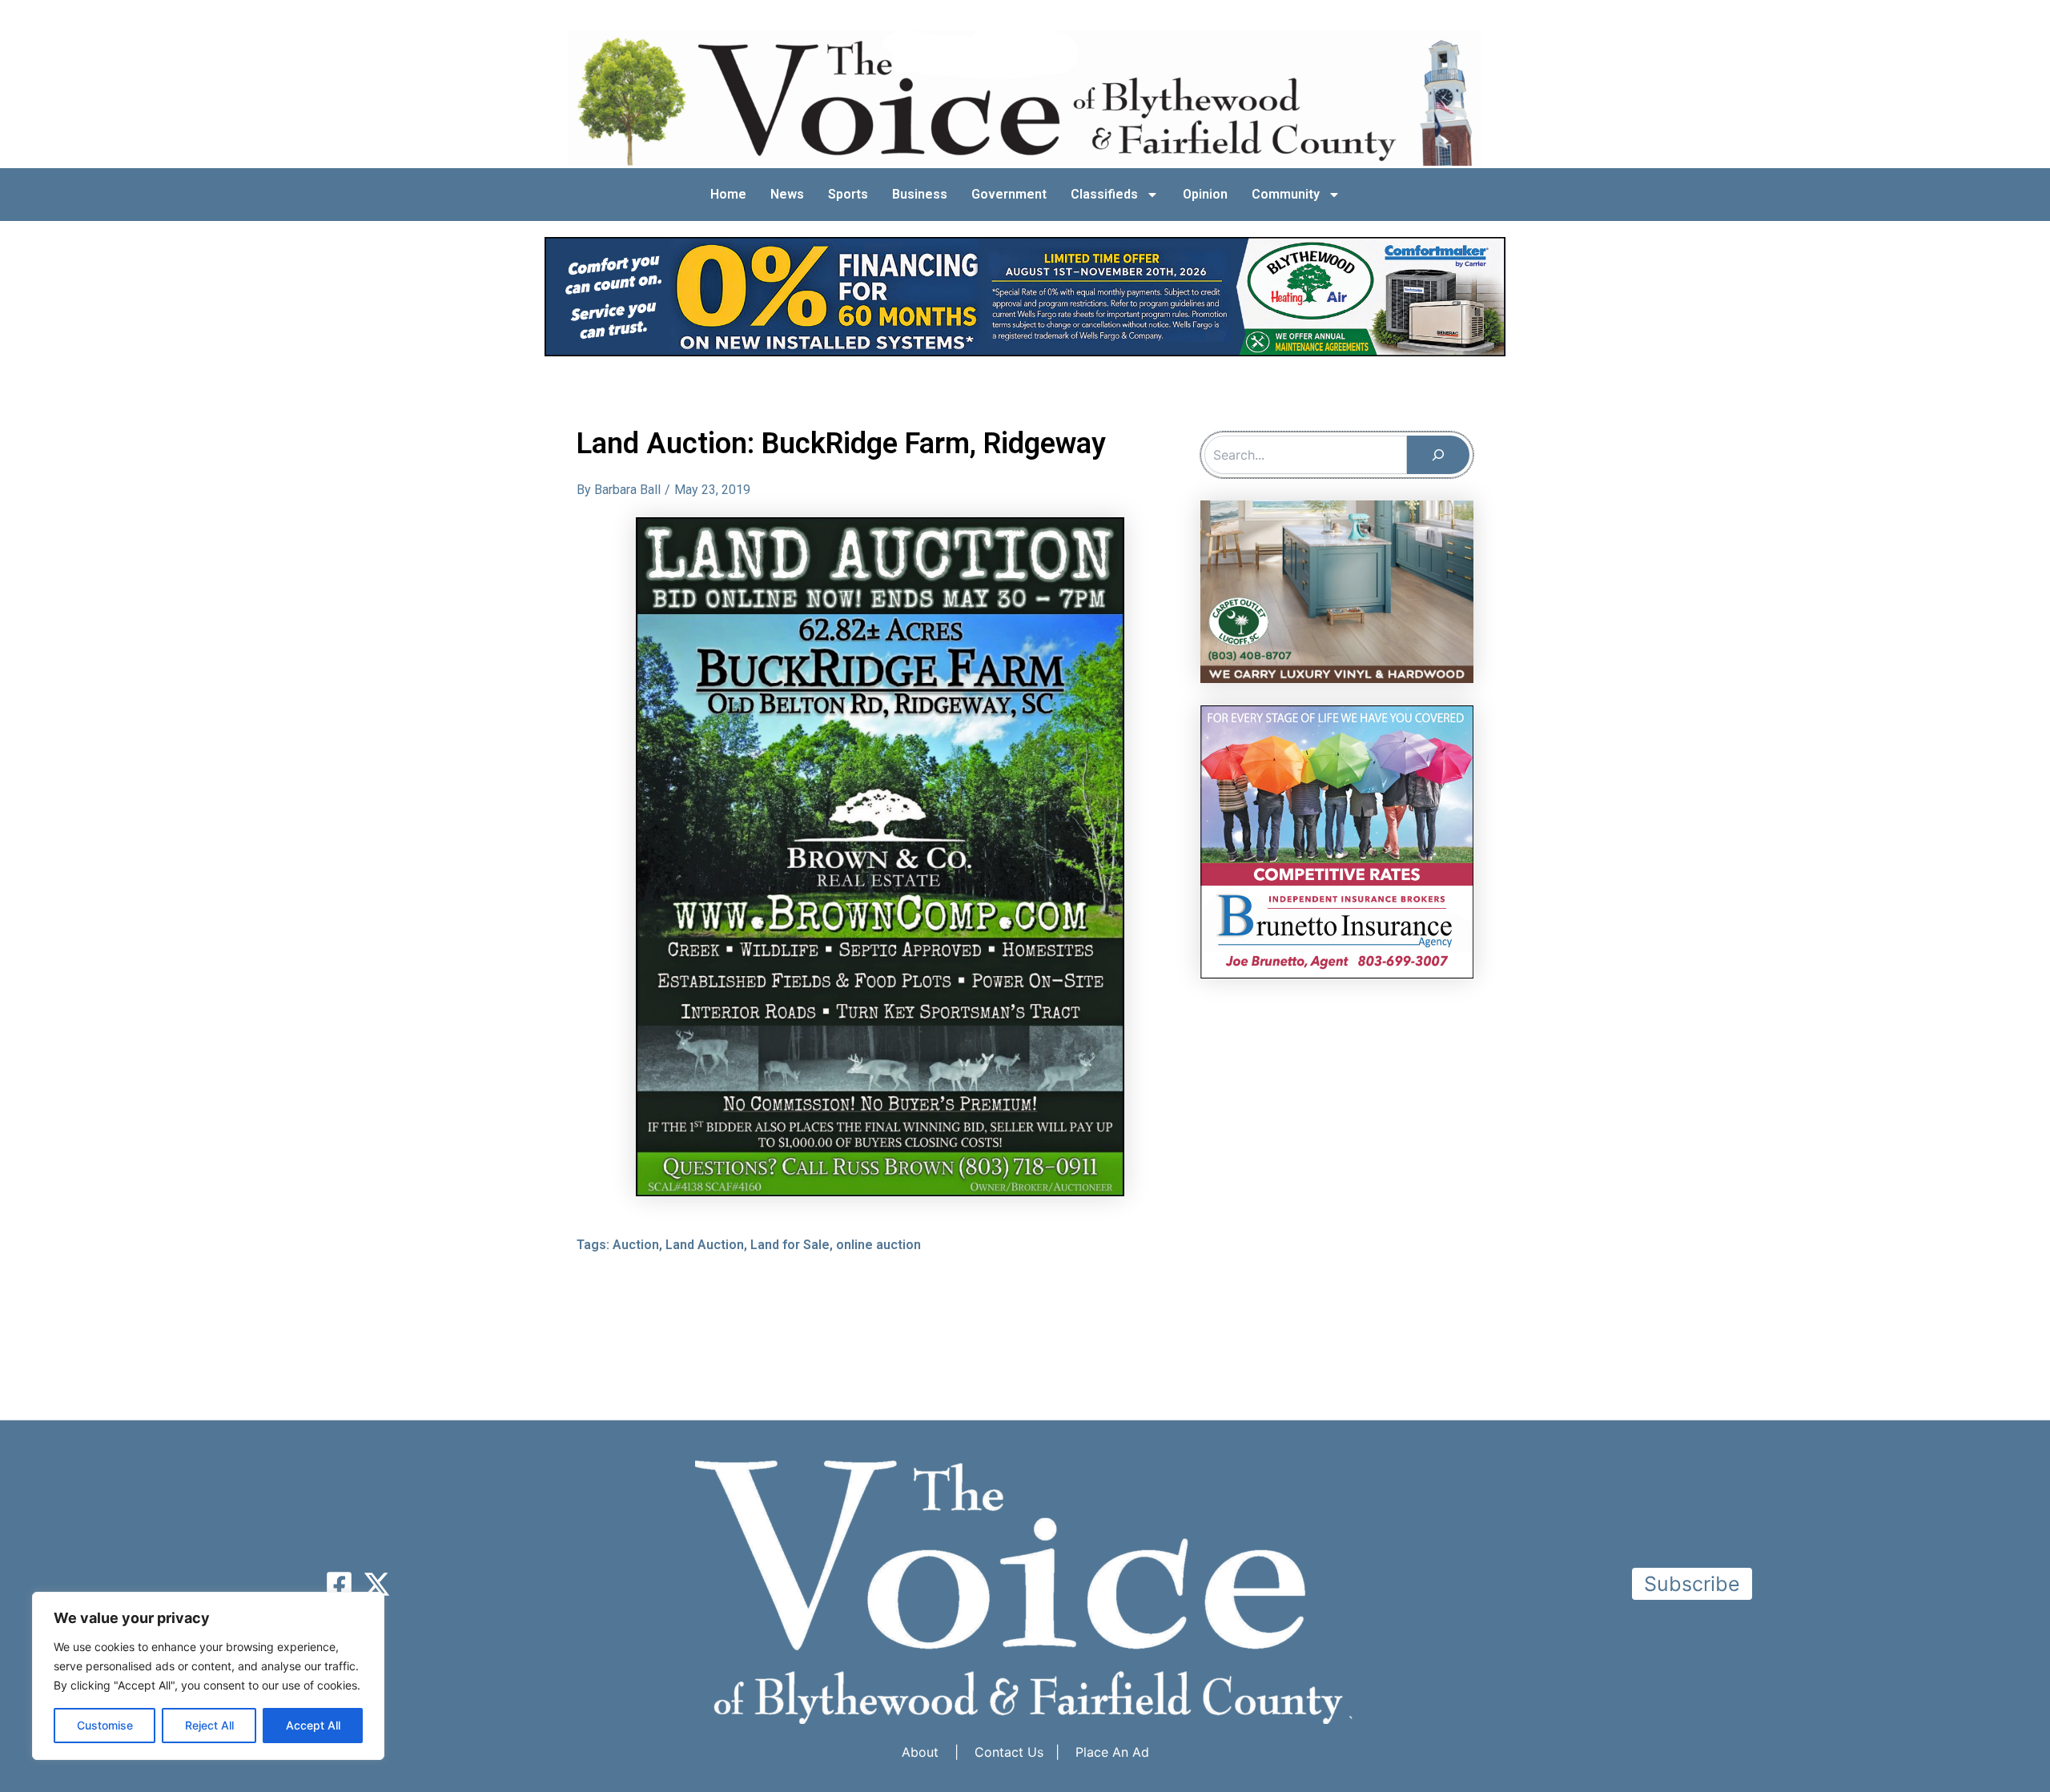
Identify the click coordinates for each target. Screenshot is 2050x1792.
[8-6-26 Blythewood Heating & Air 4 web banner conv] (1025, 295)
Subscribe (1692, 1584)
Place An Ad (1112, 1752)
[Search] (1438, 455)
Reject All (209, 1725)
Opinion (1205, 194)
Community (1286, 194)
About (920, 1752)
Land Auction (705, 1245)
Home (728, 194)
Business (920, 194)
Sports (848, 194)
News (787, 194)
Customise (105, 1725)
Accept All (313, 1725)
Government (1009, 194)
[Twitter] (377, 1584)
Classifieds (1104, 194)
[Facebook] (339, 1584)
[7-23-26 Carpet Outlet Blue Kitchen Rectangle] (1337, 590)
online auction (878, 1245)
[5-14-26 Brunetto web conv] (1337, 841)
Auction (636, 1245)
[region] (208, 1676)
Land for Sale (790, 1245)
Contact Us (1009, 1752)
